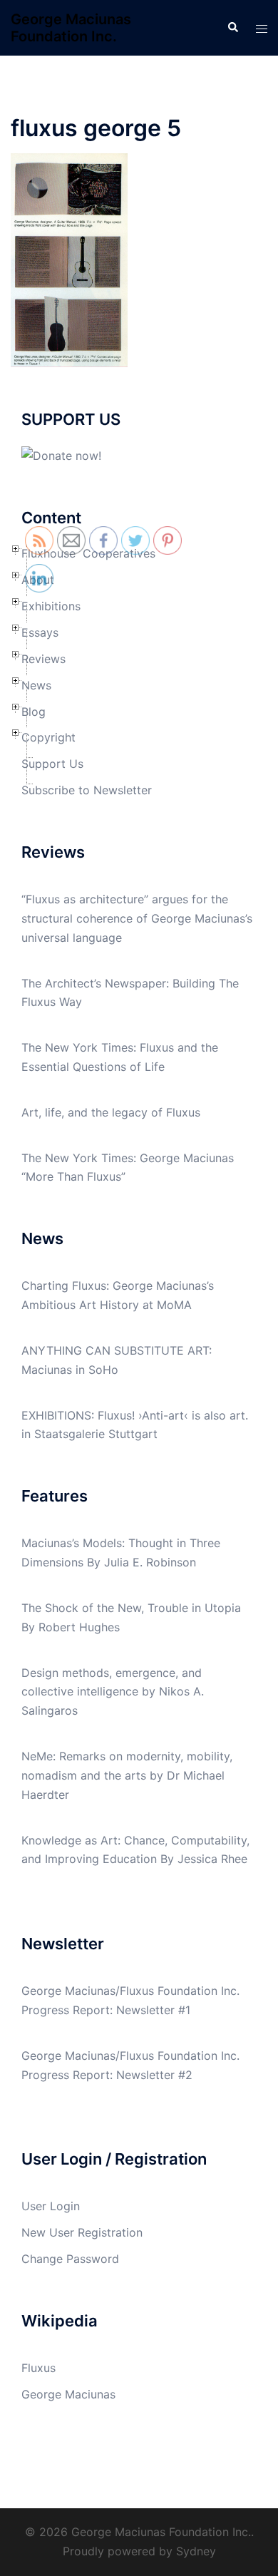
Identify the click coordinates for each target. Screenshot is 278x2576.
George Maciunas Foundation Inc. (71, 28)
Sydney (196, 2551)
